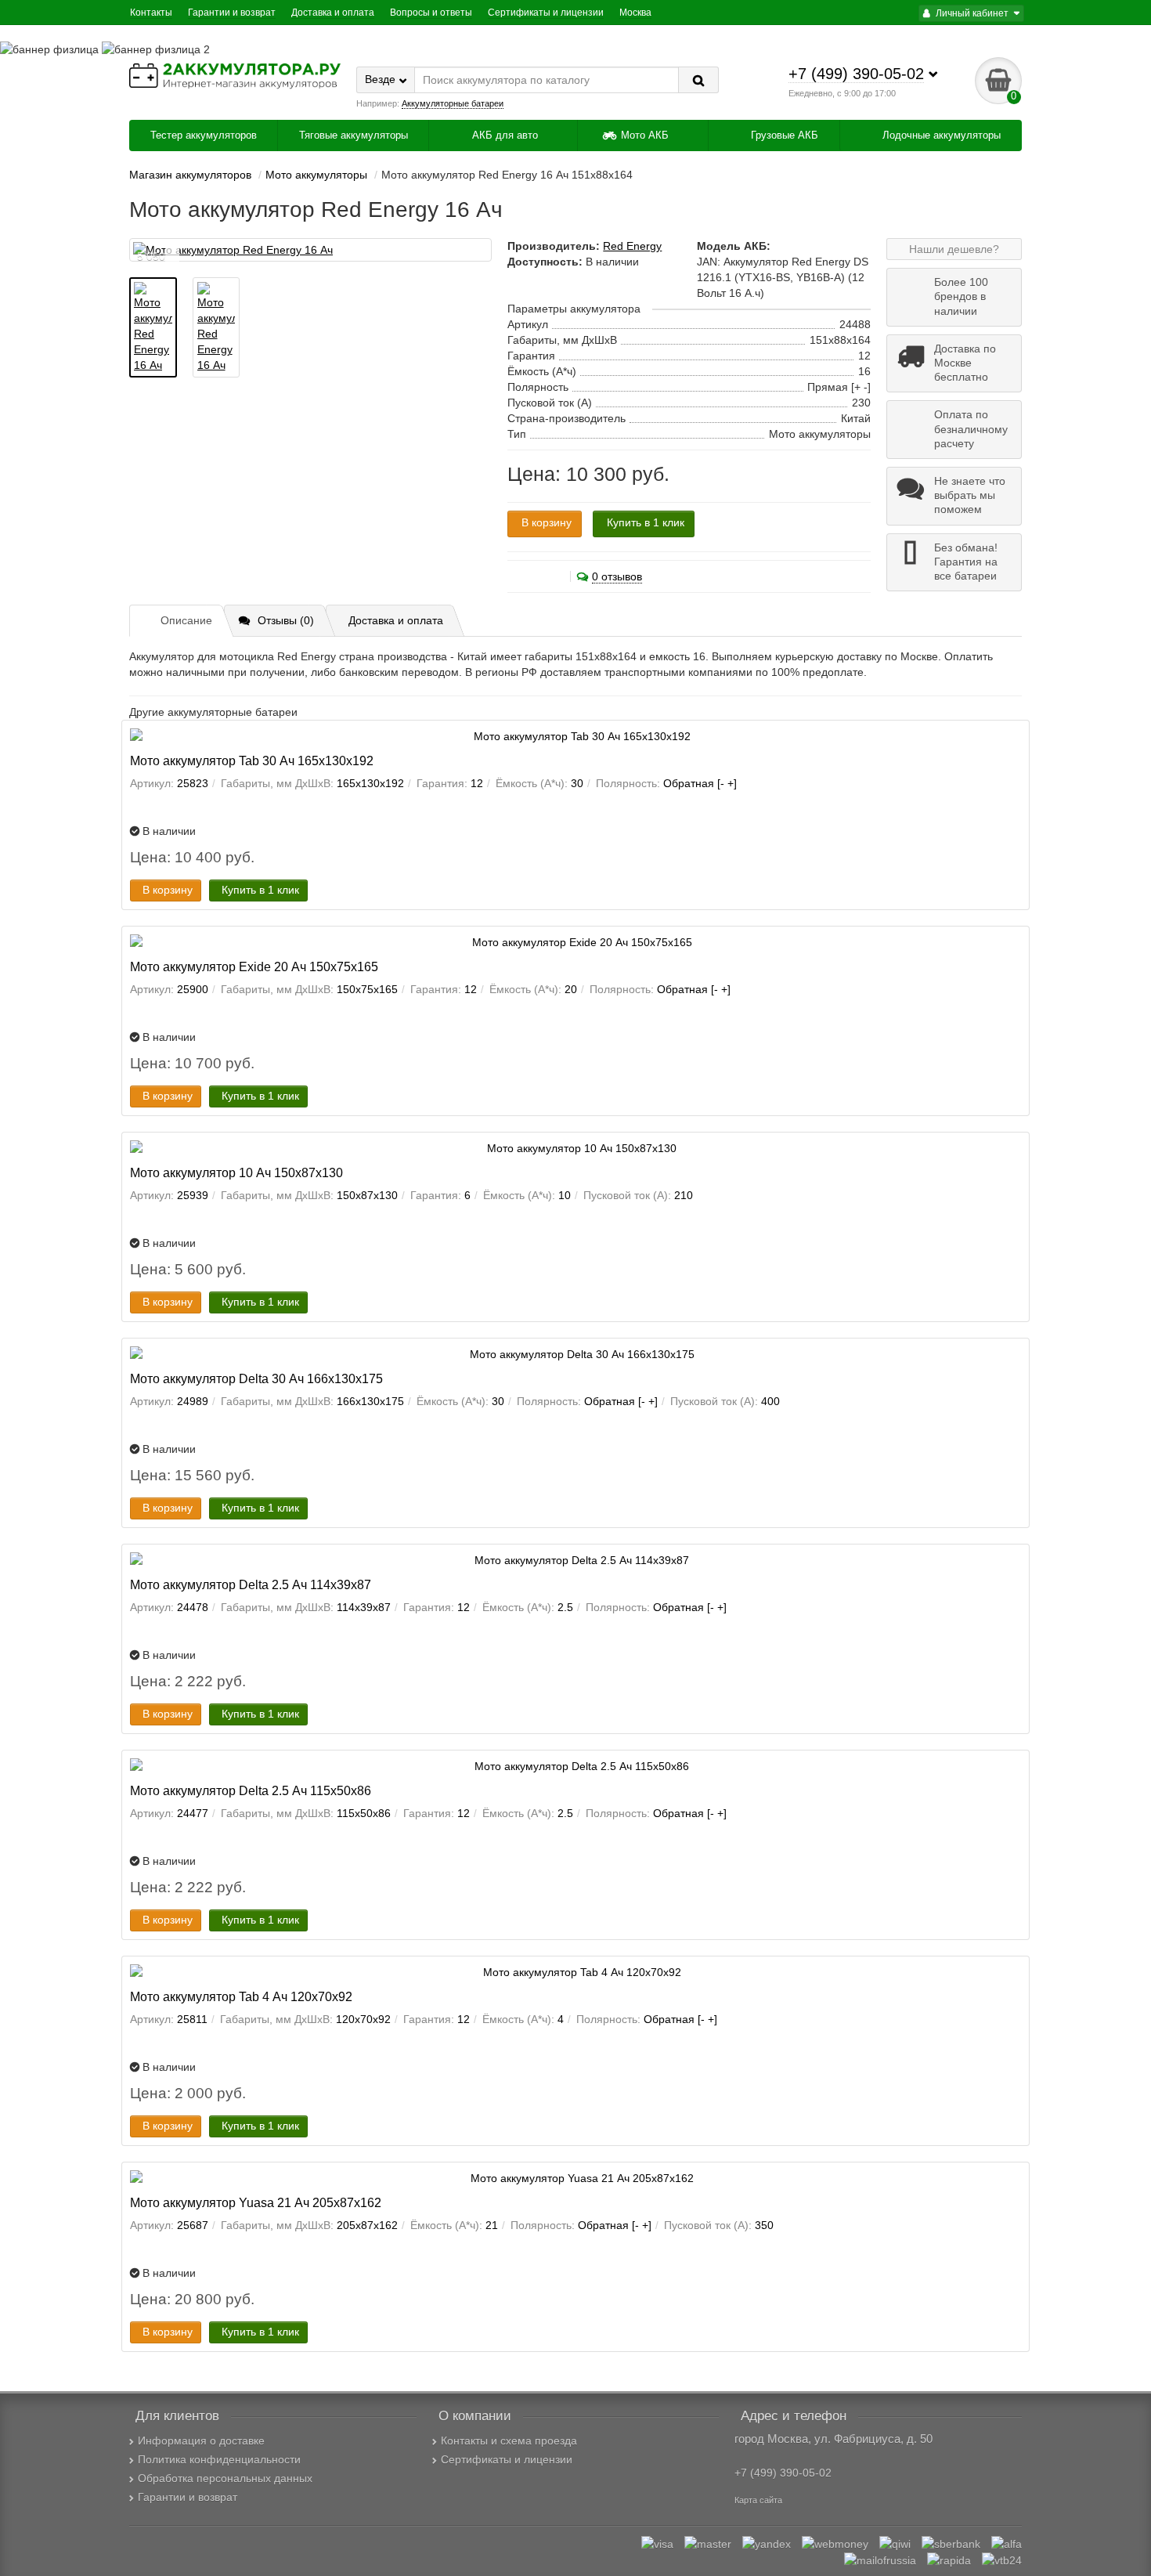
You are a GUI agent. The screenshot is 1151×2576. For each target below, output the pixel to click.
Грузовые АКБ (783, 135)
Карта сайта (758, 2500)
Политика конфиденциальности (219, 2459)
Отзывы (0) (286, 620)
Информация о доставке (201, 2441)
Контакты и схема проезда (509, 2441)
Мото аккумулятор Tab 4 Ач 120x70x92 (241, 1996)
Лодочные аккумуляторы (940, 135)
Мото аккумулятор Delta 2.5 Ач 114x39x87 (251, 1584)
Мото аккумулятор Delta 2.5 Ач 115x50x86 (251, 1790)
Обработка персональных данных (225, 2478)
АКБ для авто (505, 135)
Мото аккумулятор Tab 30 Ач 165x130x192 (252, 761)
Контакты (151, 13)
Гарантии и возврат (232, 13)
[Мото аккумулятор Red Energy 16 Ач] (310, 250)
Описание (186, 620)
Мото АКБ (645, 135)
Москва (635, 13)
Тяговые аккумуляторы (354, 135)
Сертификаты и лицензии (546, 13)
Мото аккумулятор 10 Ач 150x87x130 (236, 1172)
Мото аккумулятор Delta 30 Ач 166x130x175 (256, 1378)
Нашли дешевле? (954, 249)
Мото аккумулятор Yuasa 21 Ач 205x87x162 (256, 2202)
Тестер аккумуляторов (204, 135)
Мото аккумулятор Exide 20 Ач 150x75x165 (254, 966)
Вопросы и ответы (431, 13)
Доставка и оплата (333, 13)
